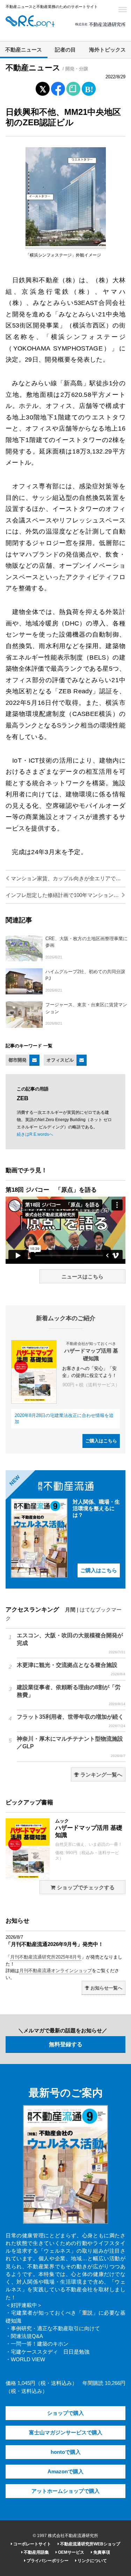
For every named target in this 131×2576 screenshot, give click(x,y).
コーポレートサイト (32, 2544)
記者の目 (65, 50)
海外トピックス (107, 50)
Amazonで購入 (65, 2472)
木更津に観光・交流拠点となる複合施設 (71, 1669)
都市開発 (17, 1060)
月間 (70, 1610)
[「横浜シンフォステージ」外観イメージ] (66, 245)
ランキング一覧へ (101, 1775)
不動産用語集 (36, 2552)
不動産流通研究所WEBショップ (90, 2544)
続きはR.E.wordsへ (35, 1134)
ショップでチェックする (85, 1888)
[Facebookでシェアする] (58, 90)
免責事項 (101, 2552)
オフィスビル (60, 1060)
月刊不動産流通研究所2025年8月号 (46, 1957)
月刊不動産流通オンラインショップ (56, 1971)
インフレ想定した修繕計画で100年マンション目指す (65, 895)
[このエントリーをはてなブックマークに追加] (89, 87)
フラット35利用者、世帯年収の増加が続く (71, 1721)
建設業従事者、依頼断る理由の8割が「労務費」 (71, 1695)
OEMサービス (71, 2552)
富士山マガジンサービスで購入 (66, 2433)
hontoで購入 (66, 2452)
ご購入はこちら (101, 1441)
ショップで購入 (65, 2413)
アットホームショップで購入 (65, 2491)
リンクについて (92, 2561)
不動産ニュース (24, 50)
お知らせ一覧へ (106, 1988)
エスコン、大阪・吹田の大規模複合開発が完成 (71, 1643)
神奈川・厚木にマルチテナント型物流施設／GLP (71, 1747)
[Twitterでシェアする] (42, 87)
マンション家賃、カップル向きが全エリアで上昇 (67, 879)
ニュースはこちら (82, 1277)
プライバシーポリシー (47, 2561)
